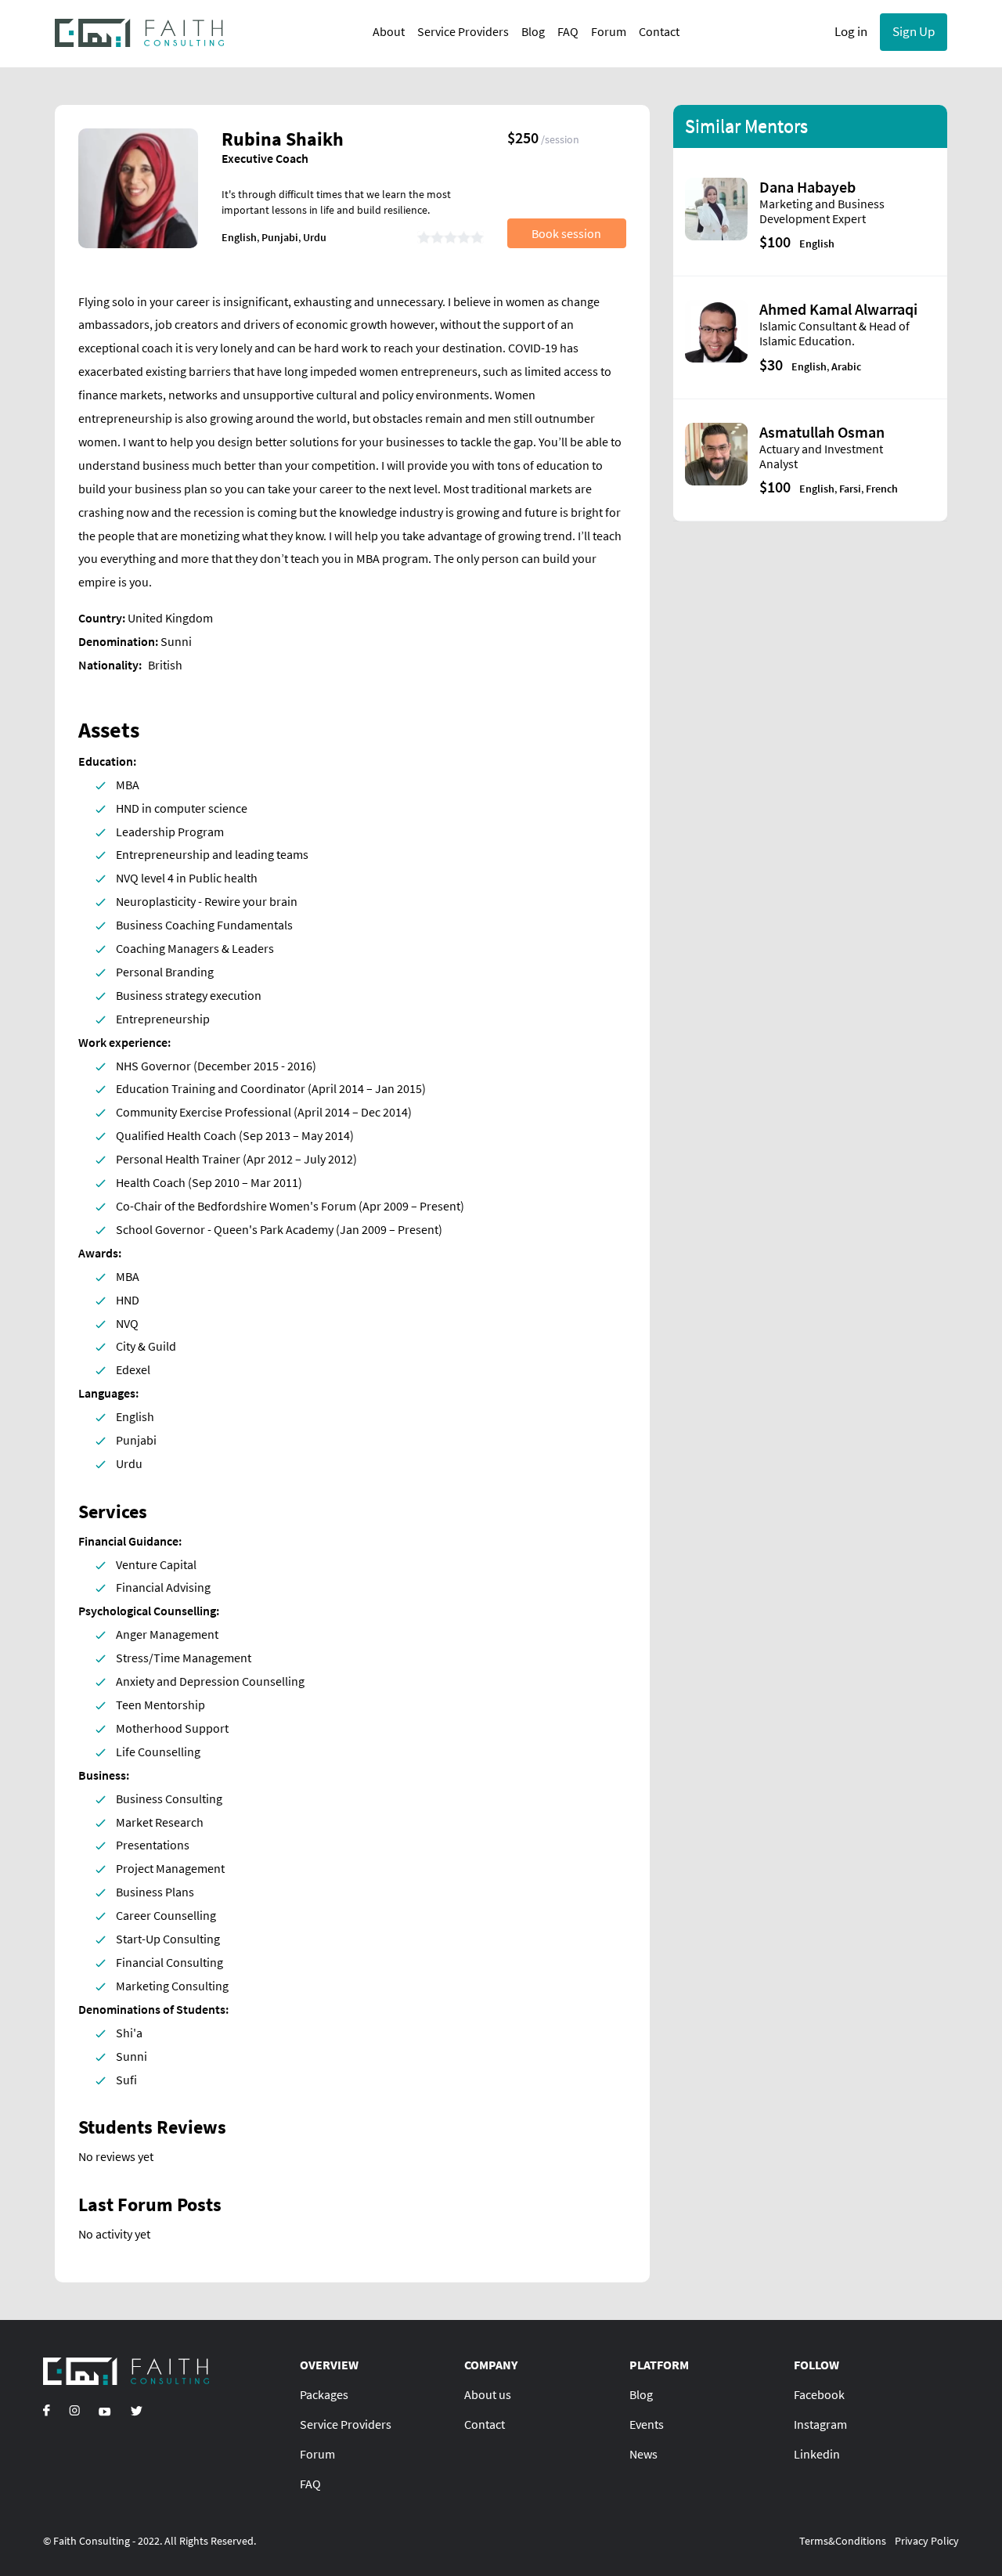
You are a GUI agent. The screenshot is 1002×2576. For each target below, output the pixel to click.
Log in (851, 31)
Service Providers (463, 31)
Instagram (820, 2424)
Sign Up (914, 31)
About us (488, 2394)
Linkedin (817, 2454)
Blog (533, 31)
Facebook (819, 2394)
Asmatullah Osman (822, 432)
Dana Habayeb (807, 187)
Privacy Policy (927, 2541)
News (643, 2454)
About (389, 31)
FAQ (568, 31)
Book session (566, 233)
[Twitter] (136, 2410)
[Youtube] (105, 2410)
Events (647, 2424)
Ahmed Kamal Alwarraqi (838, 309)
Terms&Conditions (843, 2541)
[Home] (140, 32)
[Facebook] (47, 2410)
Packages (324, 2394)
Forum (609, 31)
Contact (659, 31)
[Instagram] (74, 2410)
